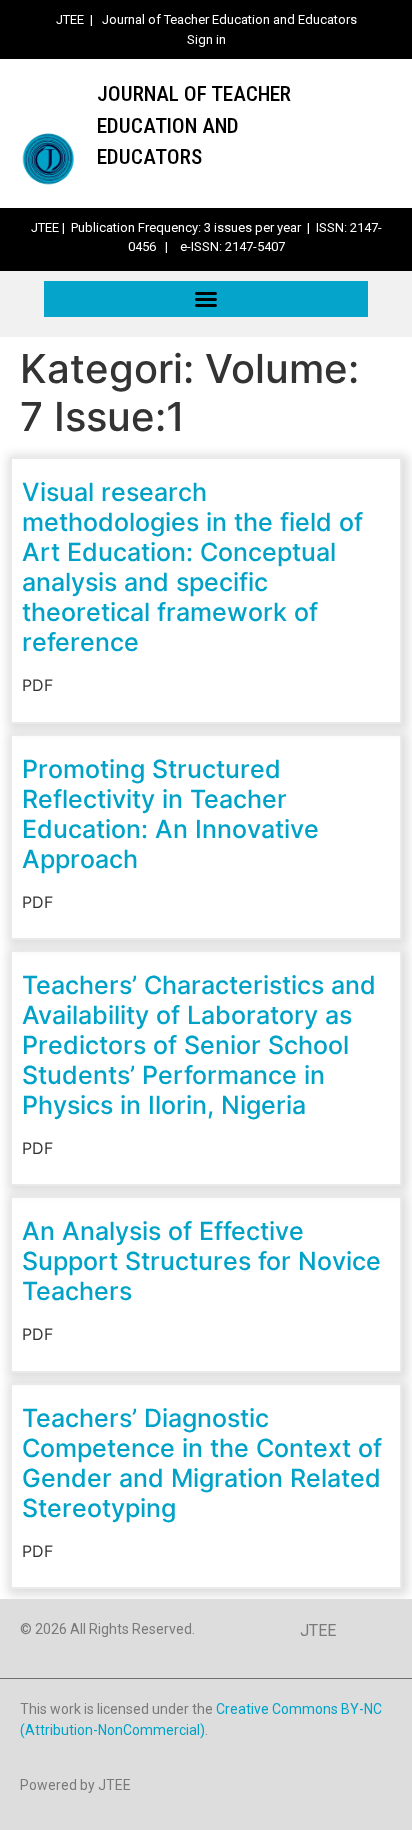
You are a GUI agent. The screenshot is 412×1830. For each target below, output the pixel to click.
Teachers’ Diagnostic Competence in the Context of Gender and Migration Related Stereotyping (202, 1463)
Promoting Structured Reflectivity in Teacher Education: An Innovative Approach (170, 814)
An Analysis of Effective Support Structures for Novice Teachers (201, 1261)
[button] (206, 299)
